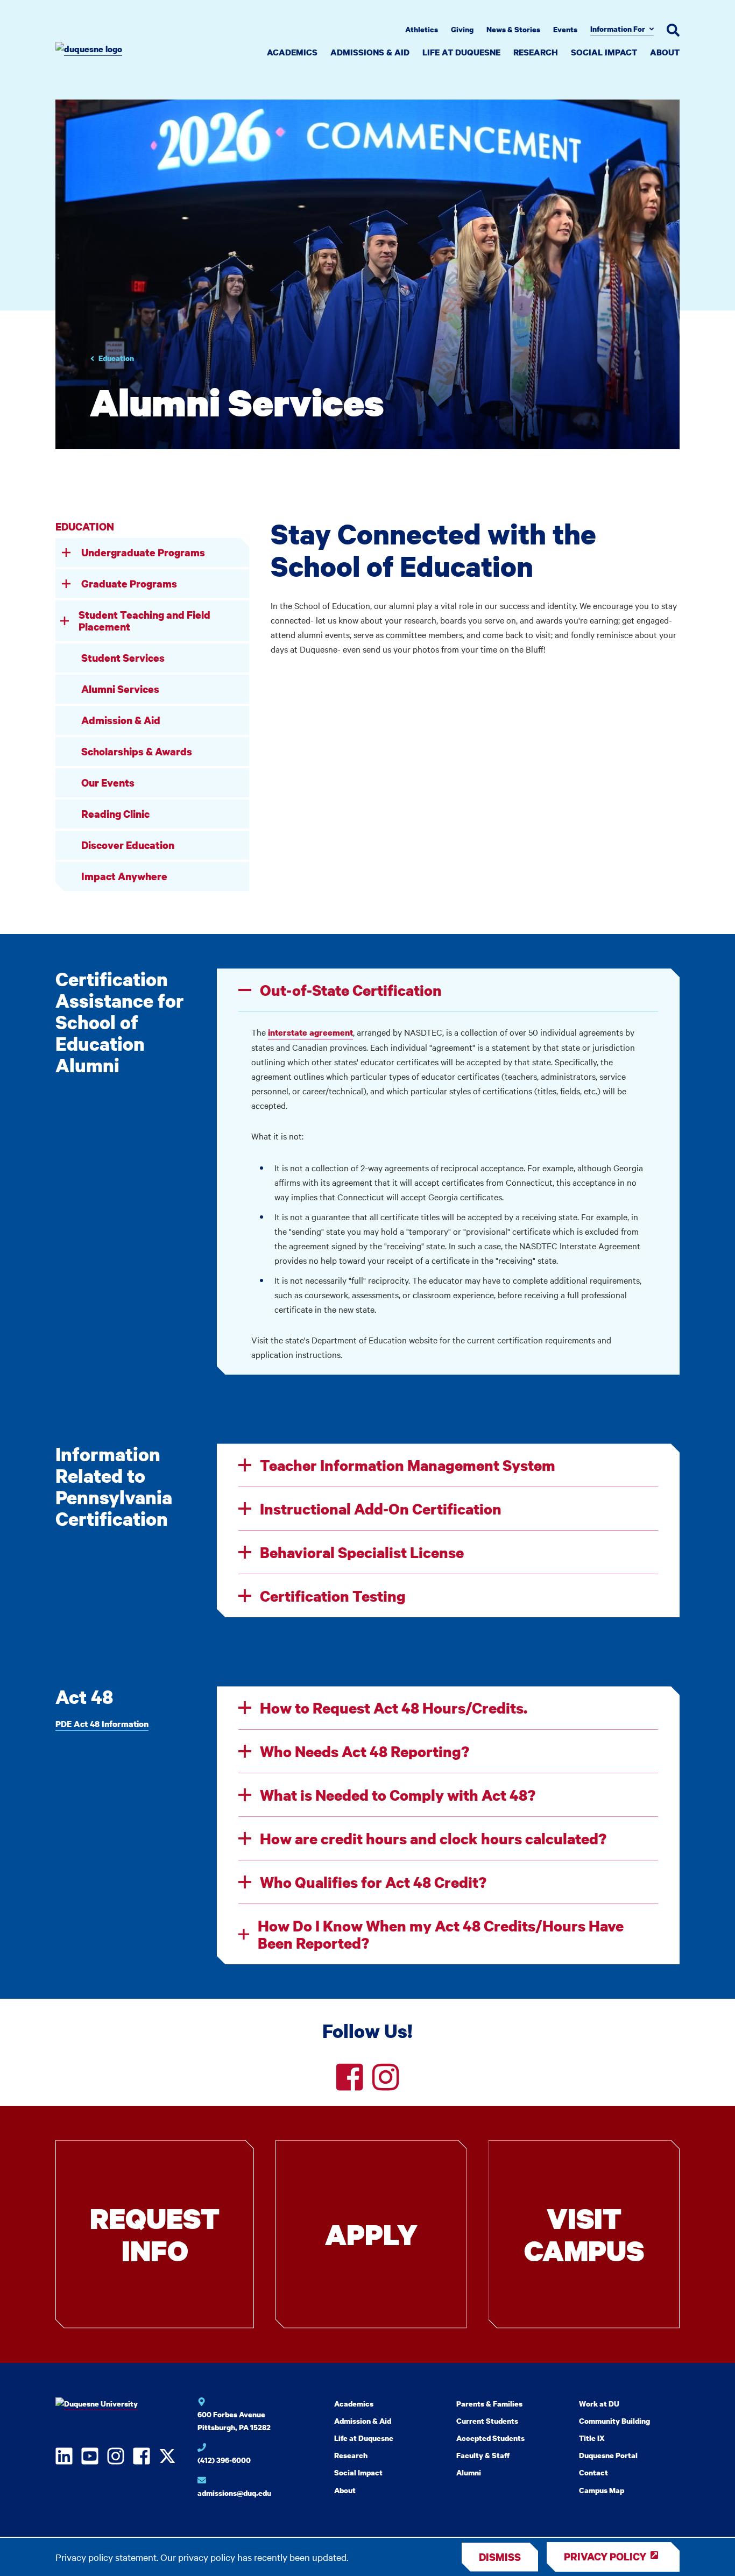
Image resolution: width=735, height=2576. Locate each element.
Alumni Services (120, 689)
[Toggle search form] (673, 30)
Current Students (487, 2421)
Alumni (469, 2472)
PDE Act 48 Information (102, 1724)
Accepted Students (490, 2438)
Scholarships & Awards (137, 751)
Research (536, 52)
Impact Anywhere (124, 876)
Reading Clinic (115, 814)
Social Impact (604, 52)
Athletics (422, 29)
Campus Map (602, 2490)
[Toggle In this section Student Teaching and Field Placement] (65, 621)
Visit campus (584, 2234)
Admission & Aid (121, 720)
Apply (371, 2234)
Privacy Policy (605, 2556)
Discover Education (128, 845)
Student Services (123, 658)
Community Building (614, 2421)
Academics (292, 52)
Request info (155, 2234)
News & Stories (513, 29)
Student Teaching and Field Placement (144, 621)
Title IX (592, 2438)
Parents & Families (489, 2404)
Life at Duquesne (461, 52)
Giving (462, 29)
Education (116, 358)
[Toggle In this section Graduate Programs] (66, 584)
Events (565, 29)
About (665, 52)
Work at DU (599, 2404)
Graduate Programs (129, 583)
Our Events (108, 783)
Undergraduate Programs (143, 552)
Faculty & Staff (483, 2455)
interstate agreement (310, 1032)
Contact (593, 2472)
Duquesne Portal (608, 2455)
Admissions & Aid (370, 52)
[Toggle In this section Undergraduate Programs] (66, 553)
